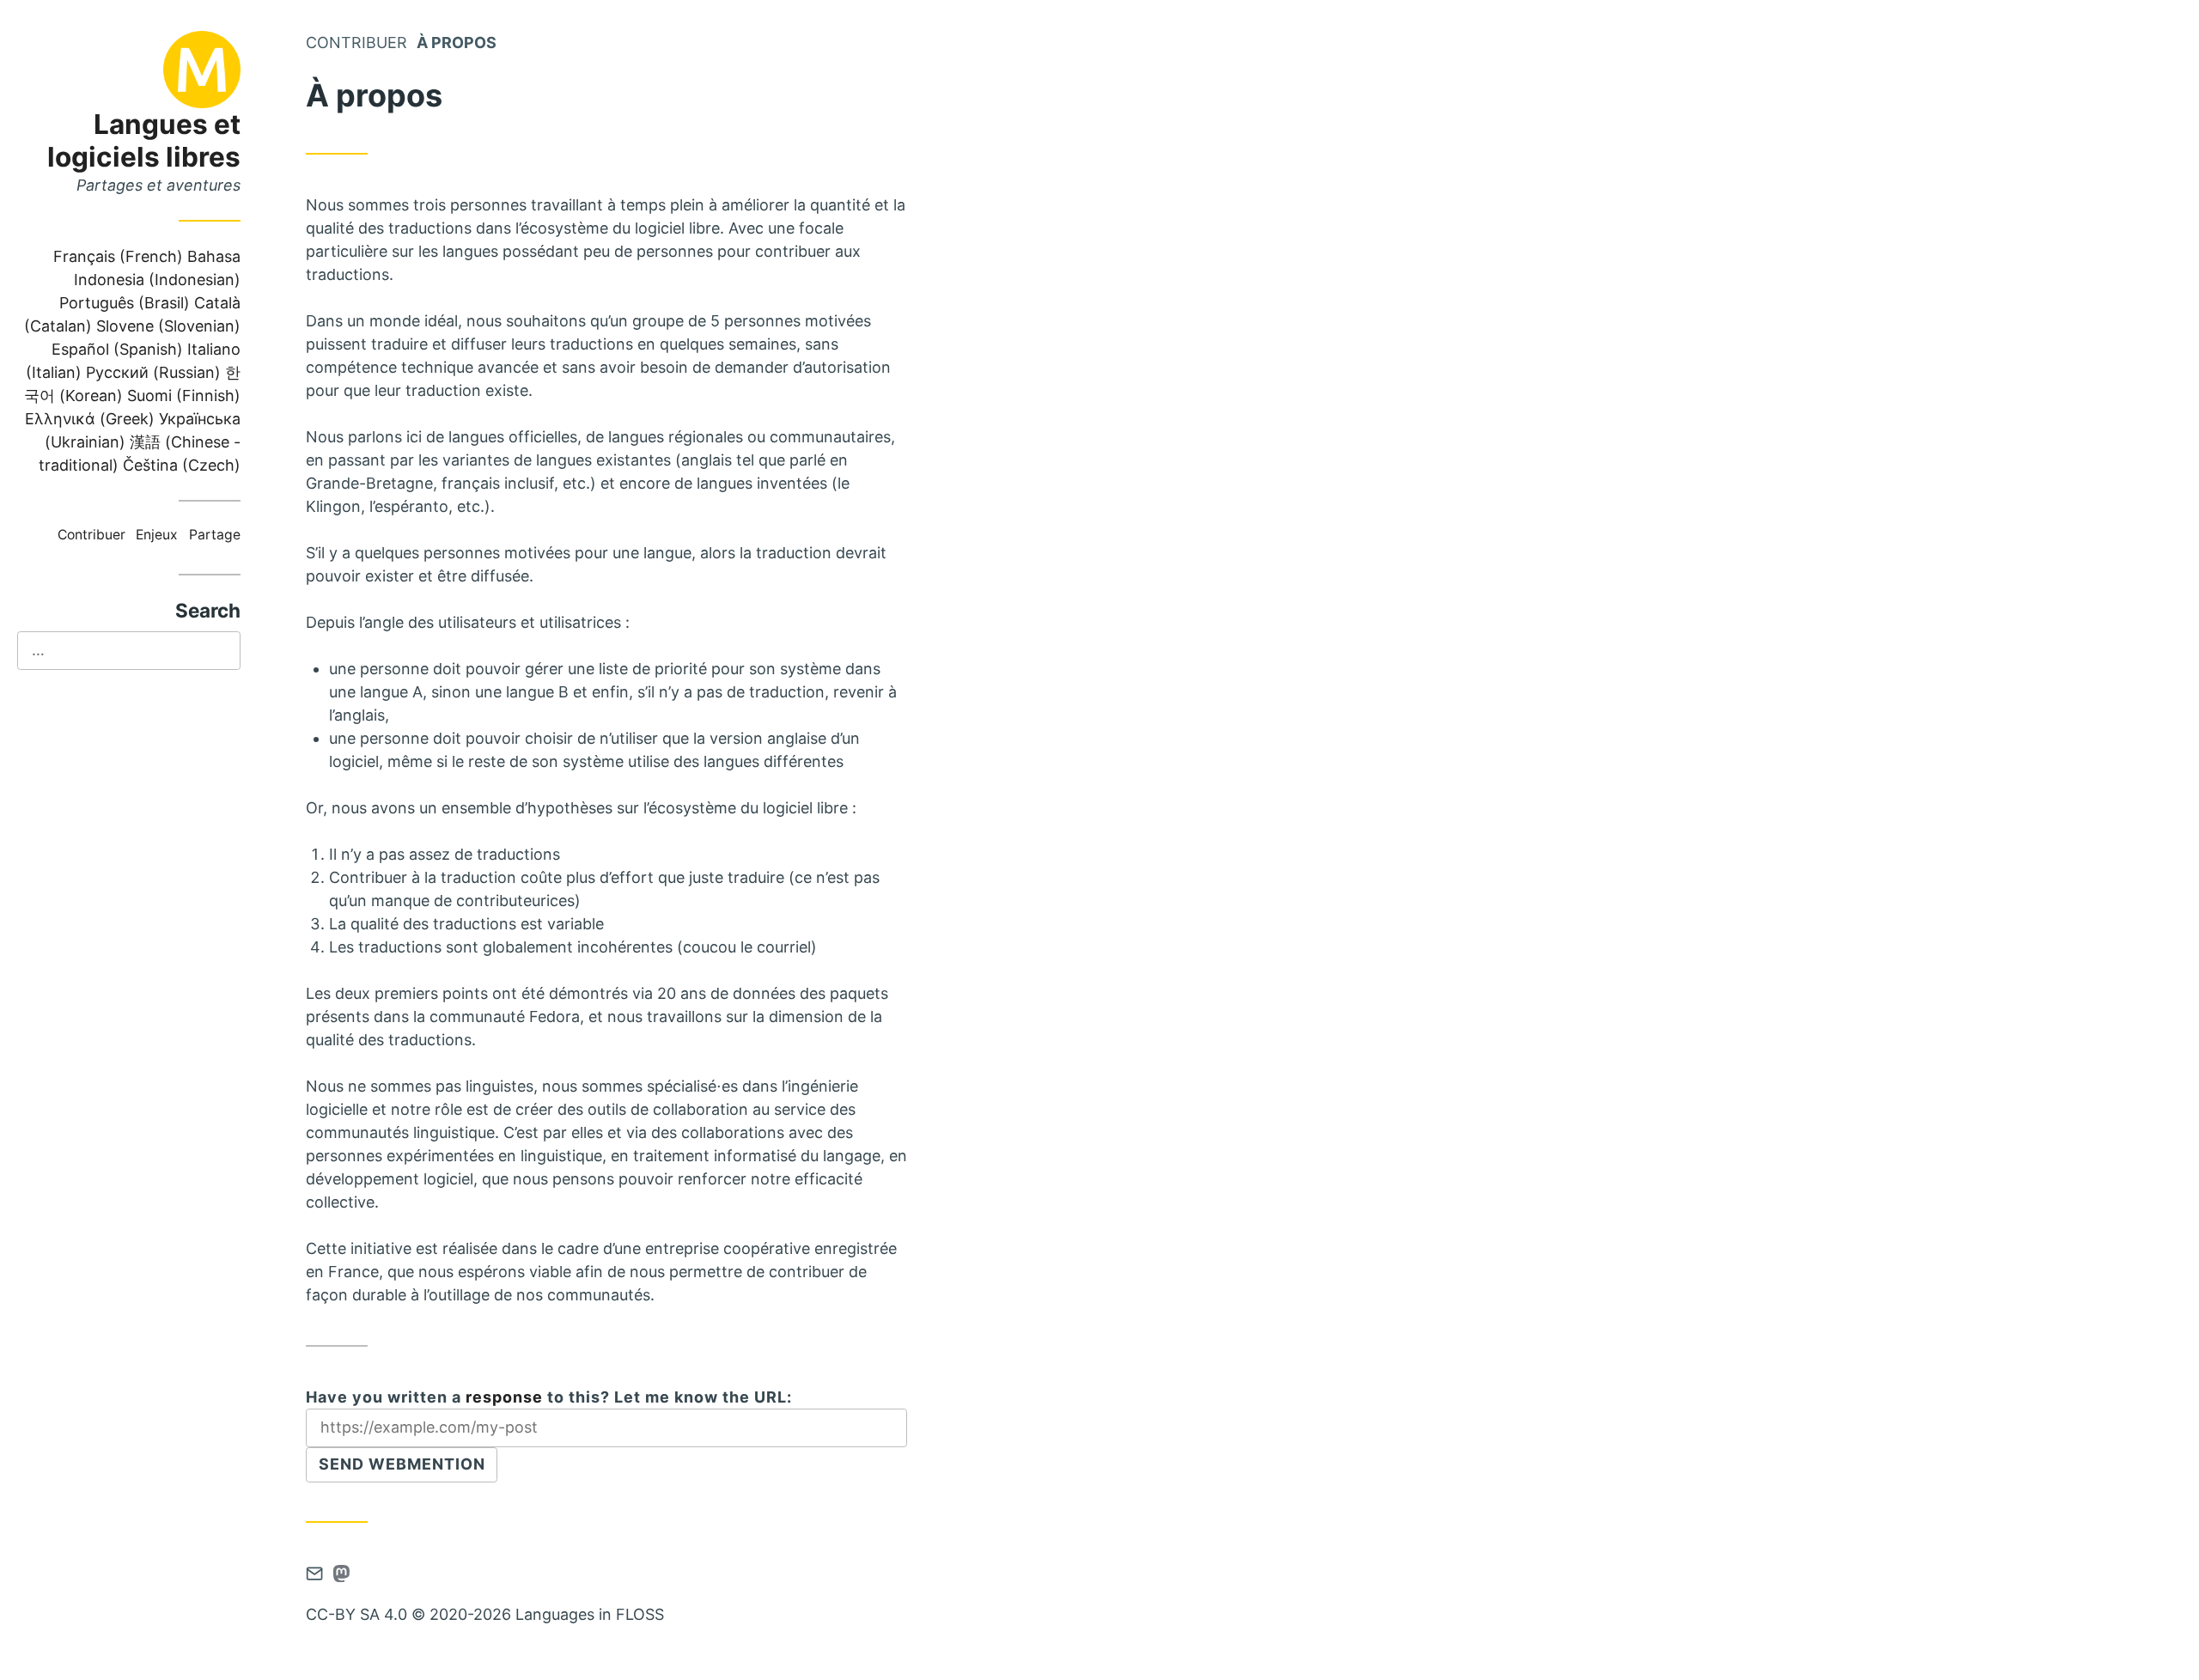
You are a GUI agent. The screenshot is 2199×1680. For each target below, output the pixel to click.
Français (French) (118, 256)
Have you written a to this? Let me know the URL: (549, 1397)
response (504, 1397)
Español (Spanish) (117, 349)
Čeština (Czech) (182, 465)
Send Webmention (402, 1464)
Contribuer (91, 535)
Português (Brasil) (125, 303)
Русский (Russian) (153, 372)
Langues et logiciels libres (144, 140)
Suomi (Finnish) (184, 396)
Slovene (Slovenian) (168, 326)
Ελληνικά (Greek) (90, 419)
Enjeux (157, 535)
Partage (215, 535)
